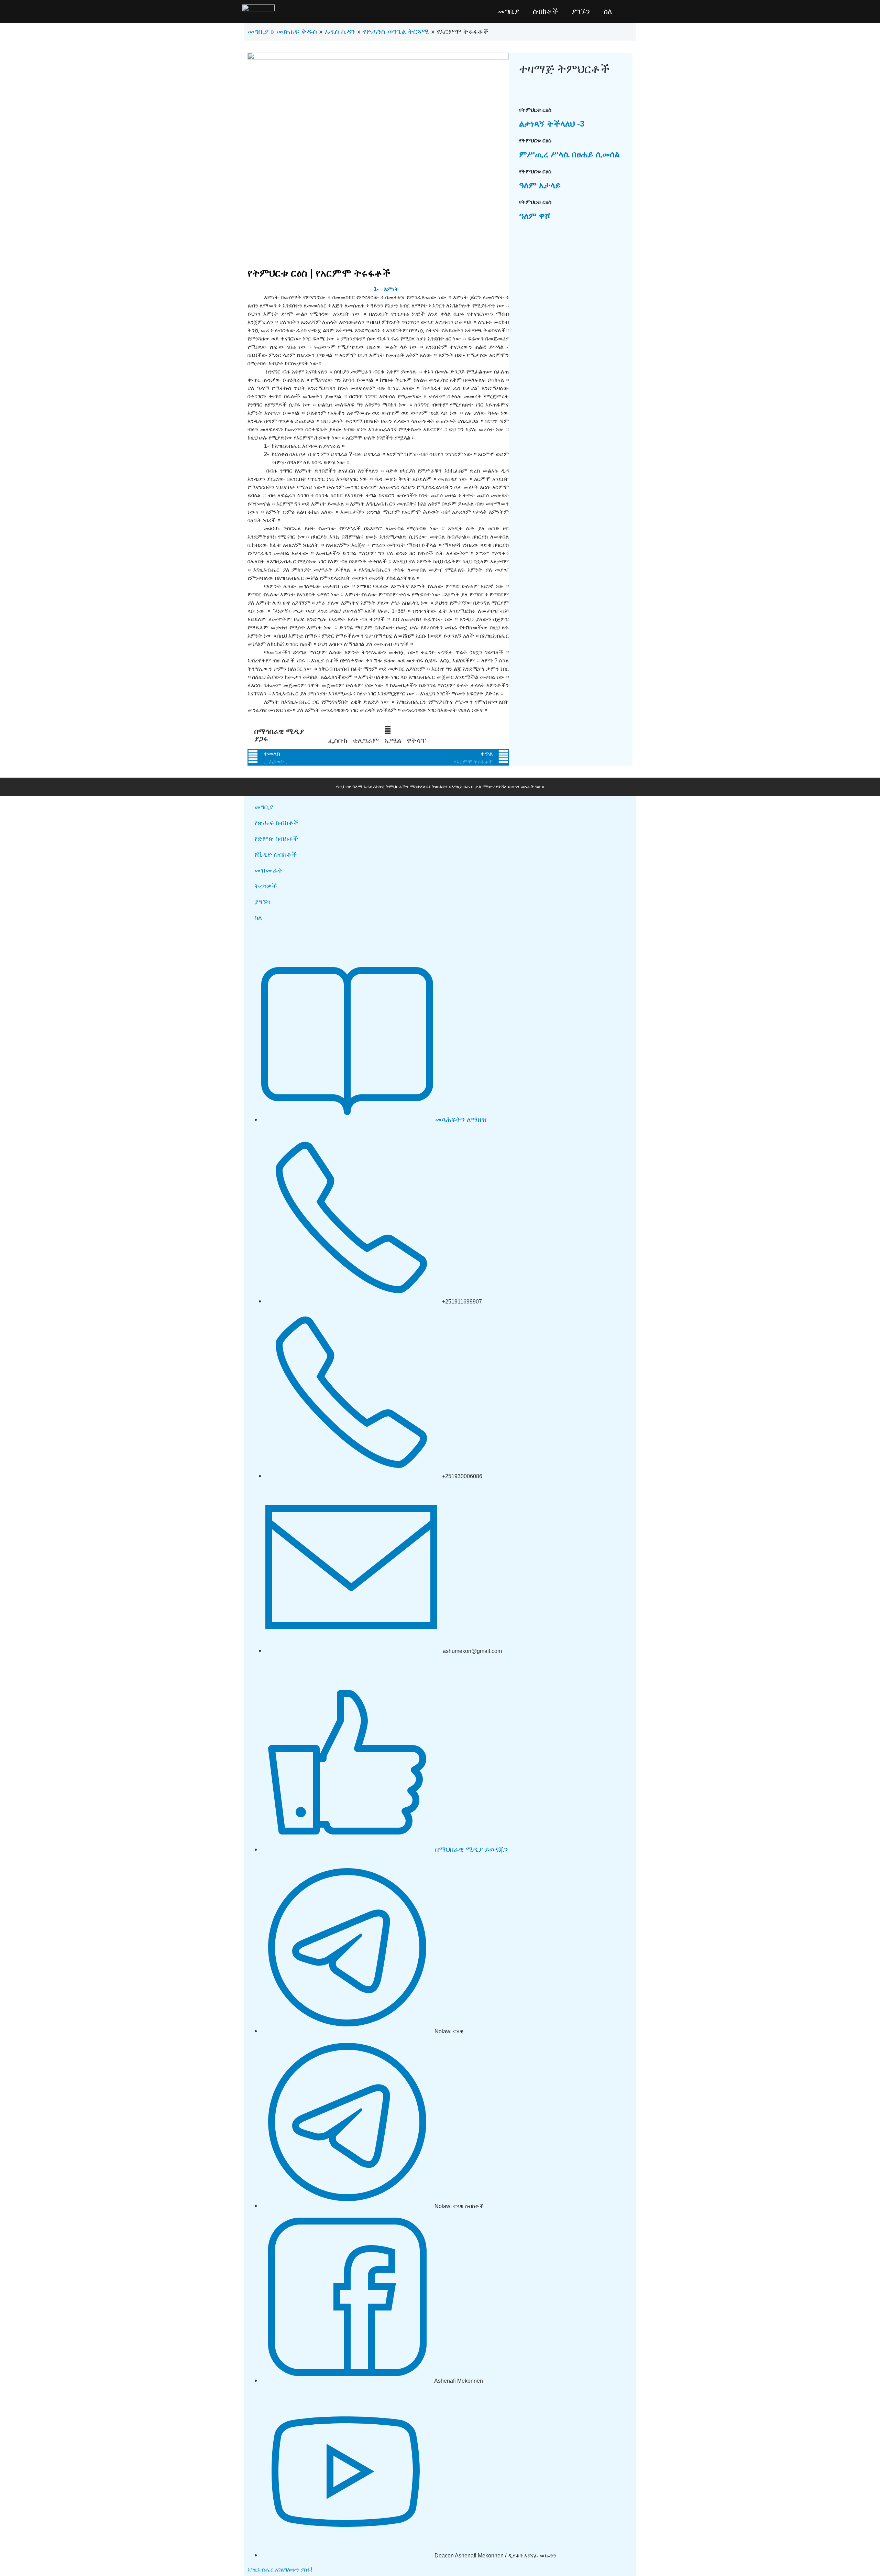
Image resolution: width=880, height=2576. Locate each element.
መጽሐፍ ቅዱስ (297, 31)
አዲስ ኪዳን (340, 31)
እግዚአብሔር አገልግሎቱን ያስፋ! (280, 2570)
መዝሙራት (268, 870)
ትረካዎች (266, 886)
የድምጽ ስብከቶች (276, 839)
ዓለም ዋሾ (535, 216)
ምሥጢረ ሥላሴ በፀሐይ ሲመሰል (569, 154)
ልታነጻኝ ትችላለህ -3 (552, 124)
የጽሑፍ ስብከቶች (277, 823)
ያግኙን (581, 11)
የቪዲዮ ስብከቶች (276, 854)
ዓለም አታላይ (540, 185)
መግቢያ (509, 11)
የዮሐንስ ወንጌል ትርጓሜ (396, 31)
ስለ (608, 11)
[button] (338, 735)
